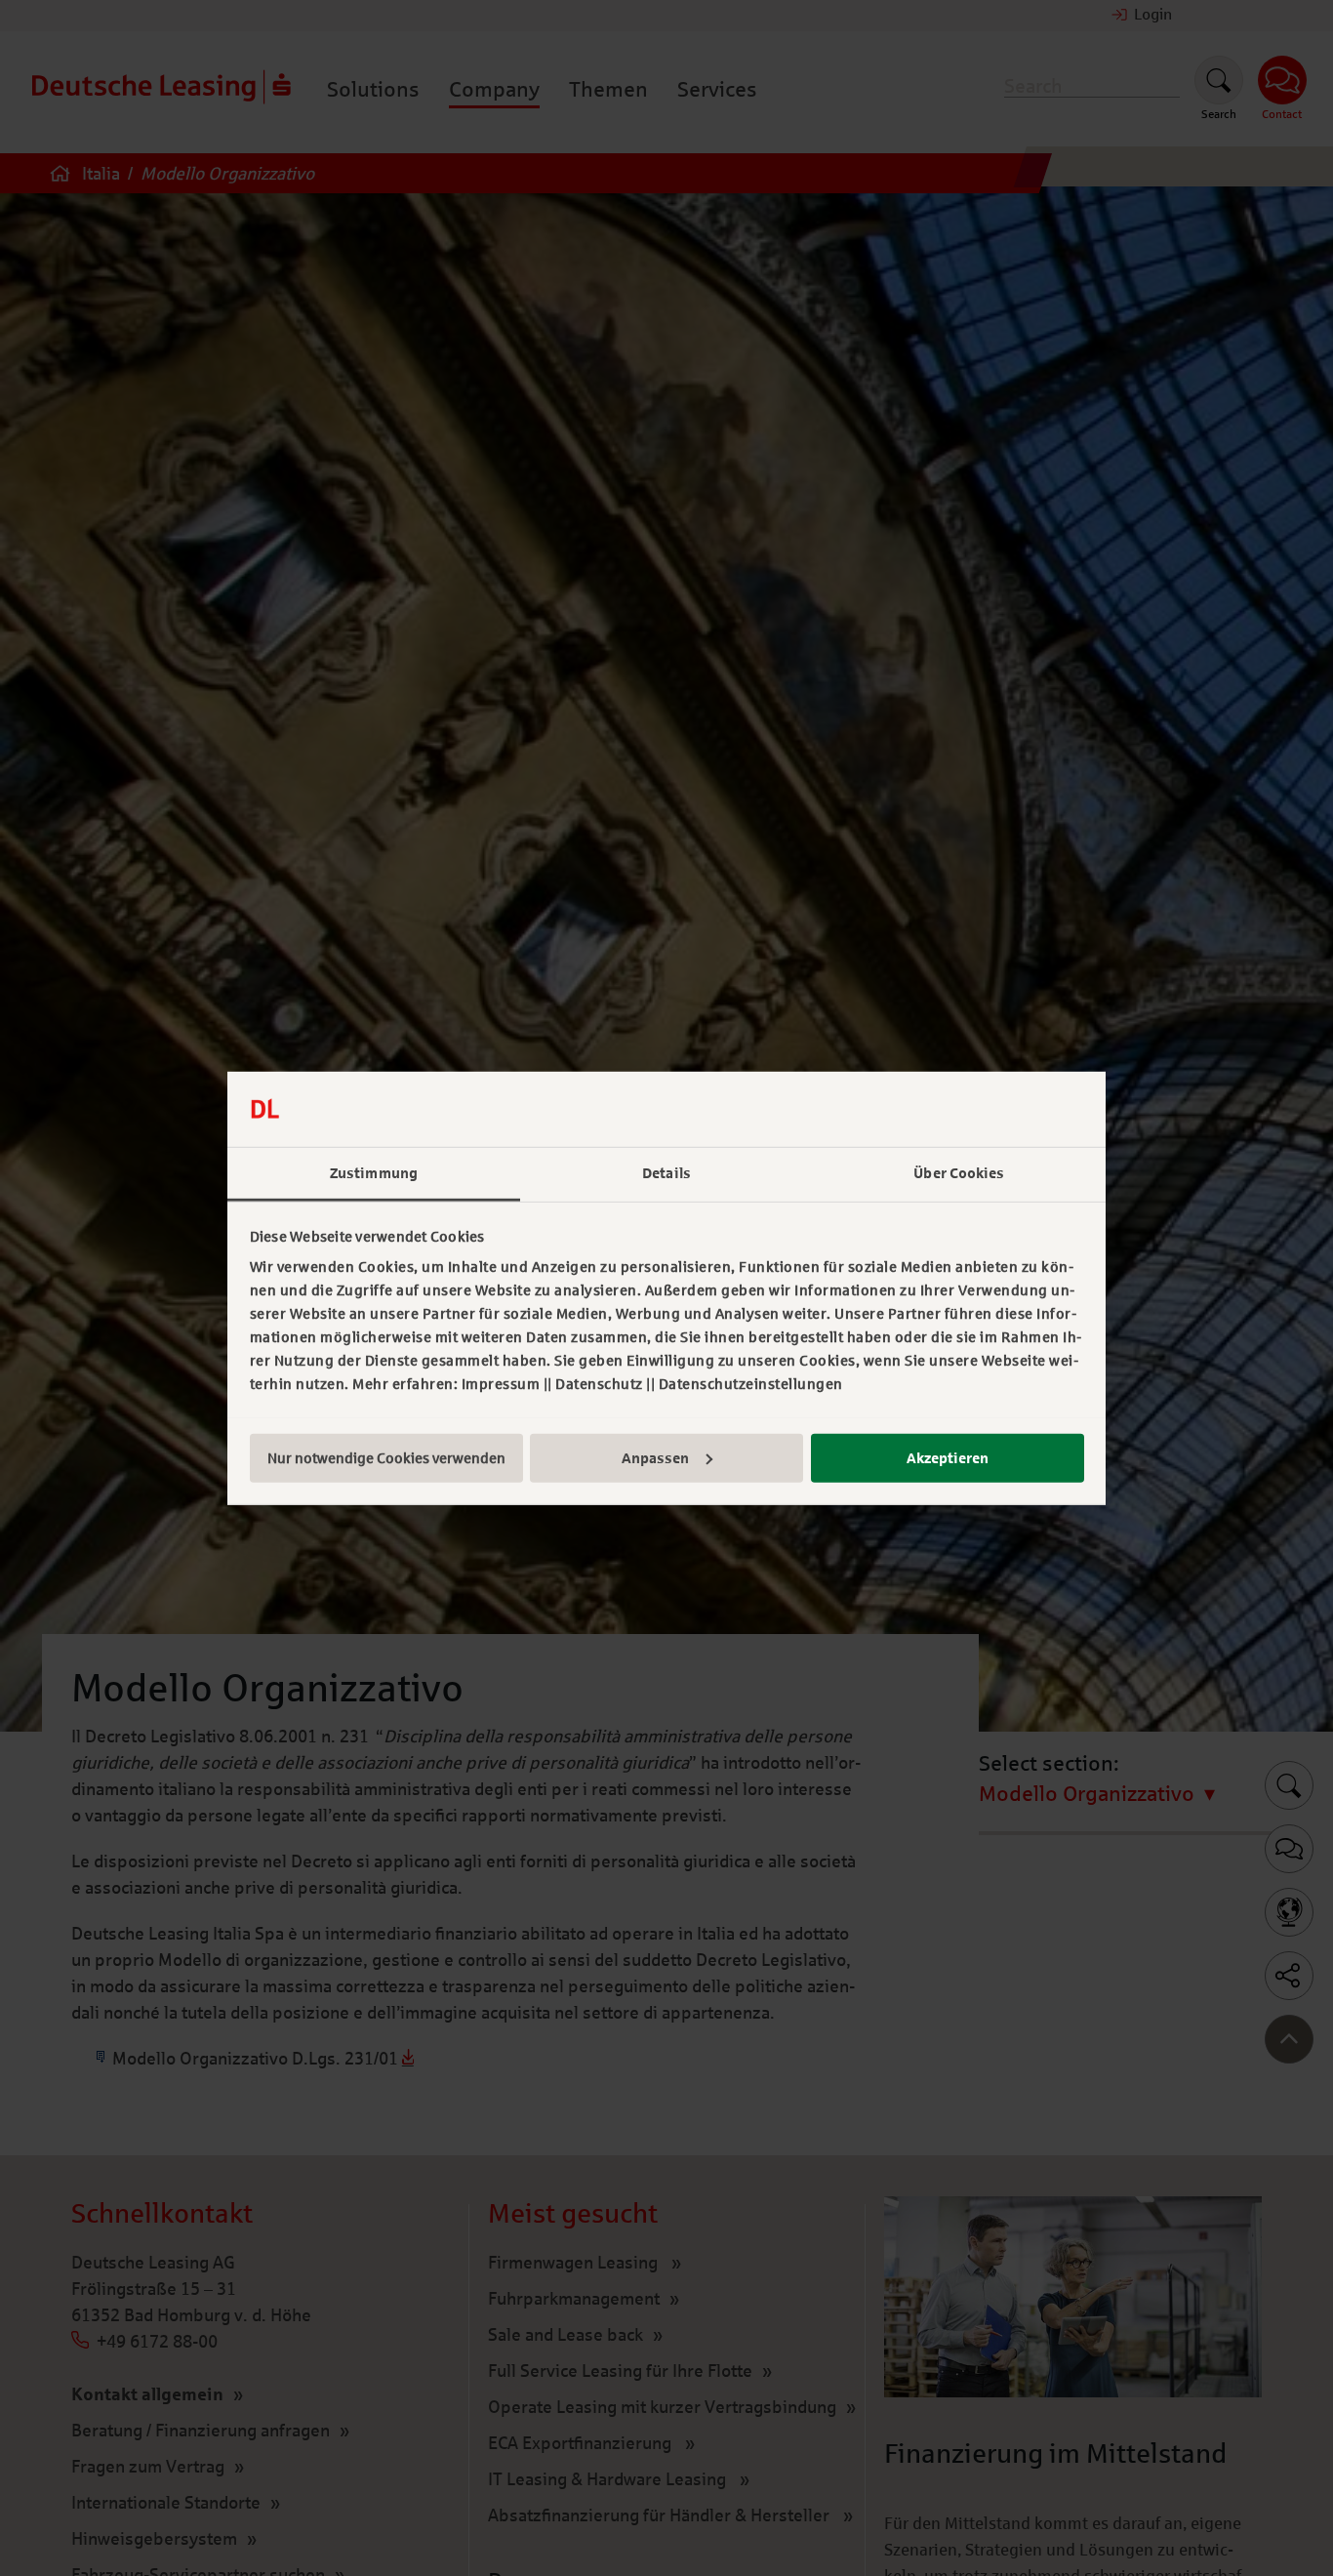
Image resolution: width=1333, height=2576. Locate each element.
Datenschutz (599, 1384)
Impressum (501, 1384)
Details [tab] (666, 1172)
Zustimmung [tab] (374, 1172)
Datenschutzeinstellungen (751, 1384)
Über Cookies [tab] (959, 1172)
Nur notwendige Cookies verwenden (386, 1457)
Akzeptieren (948, 1457)
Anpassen (655, 1457)
